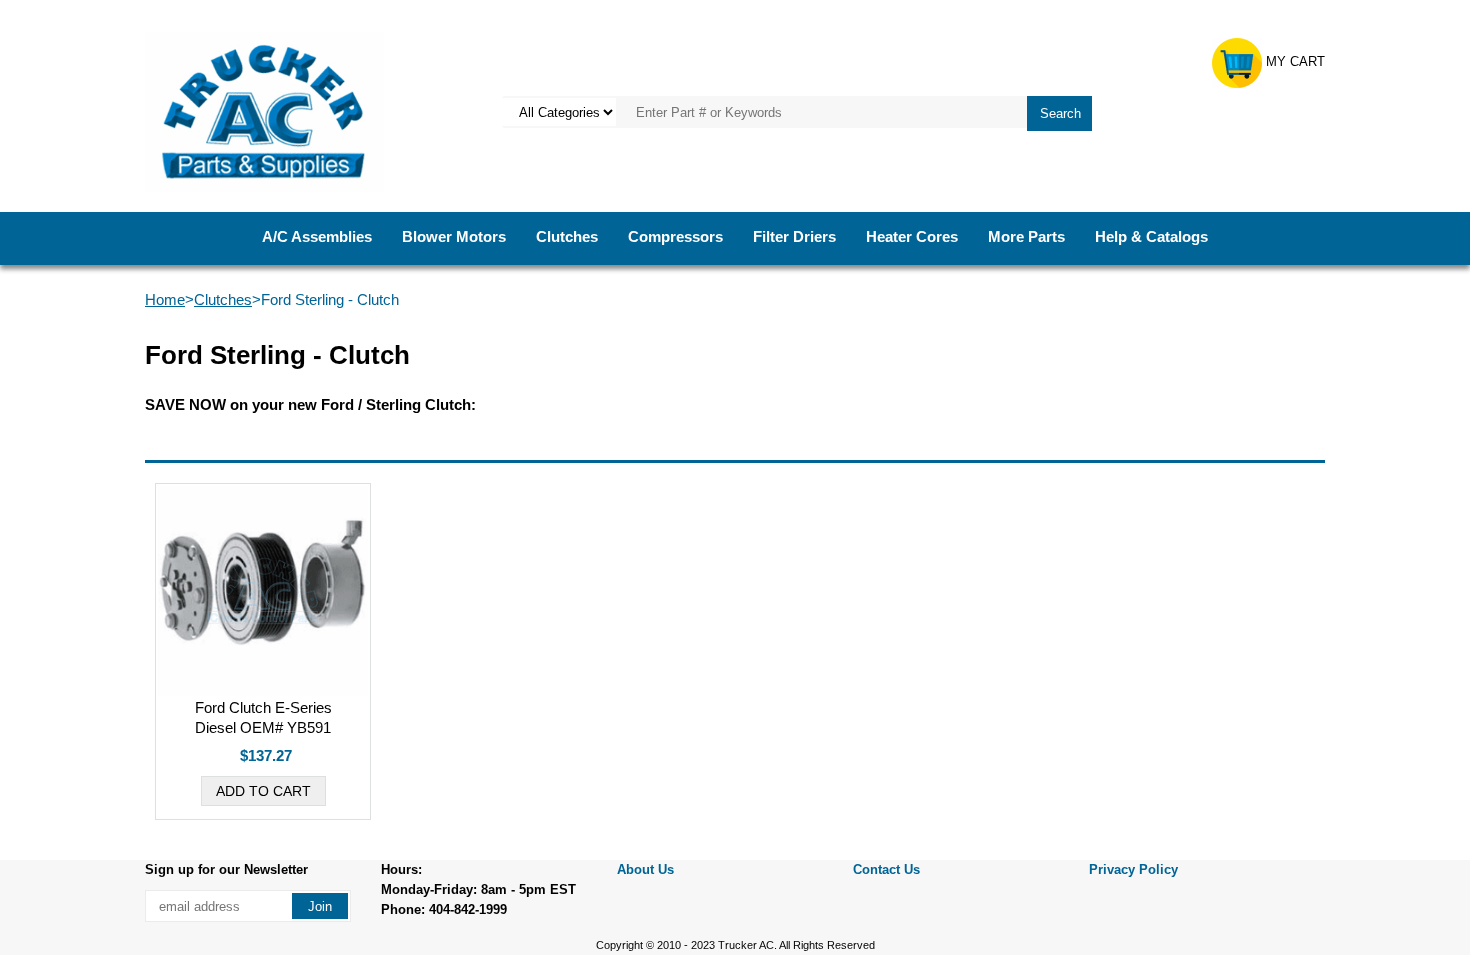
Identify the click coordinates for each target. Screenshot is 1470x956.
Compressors (675, 236)
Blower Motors (454, 236)
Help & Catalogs (1151, 236)
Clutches (567, 236)
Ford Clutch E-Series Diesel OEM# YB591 (263, 717)
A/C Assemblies (317, 236)
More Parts (1026, 236)
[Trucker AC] (264, 110)
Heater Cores (912, 236)
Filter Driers (794, 236)
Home (165, 299)
